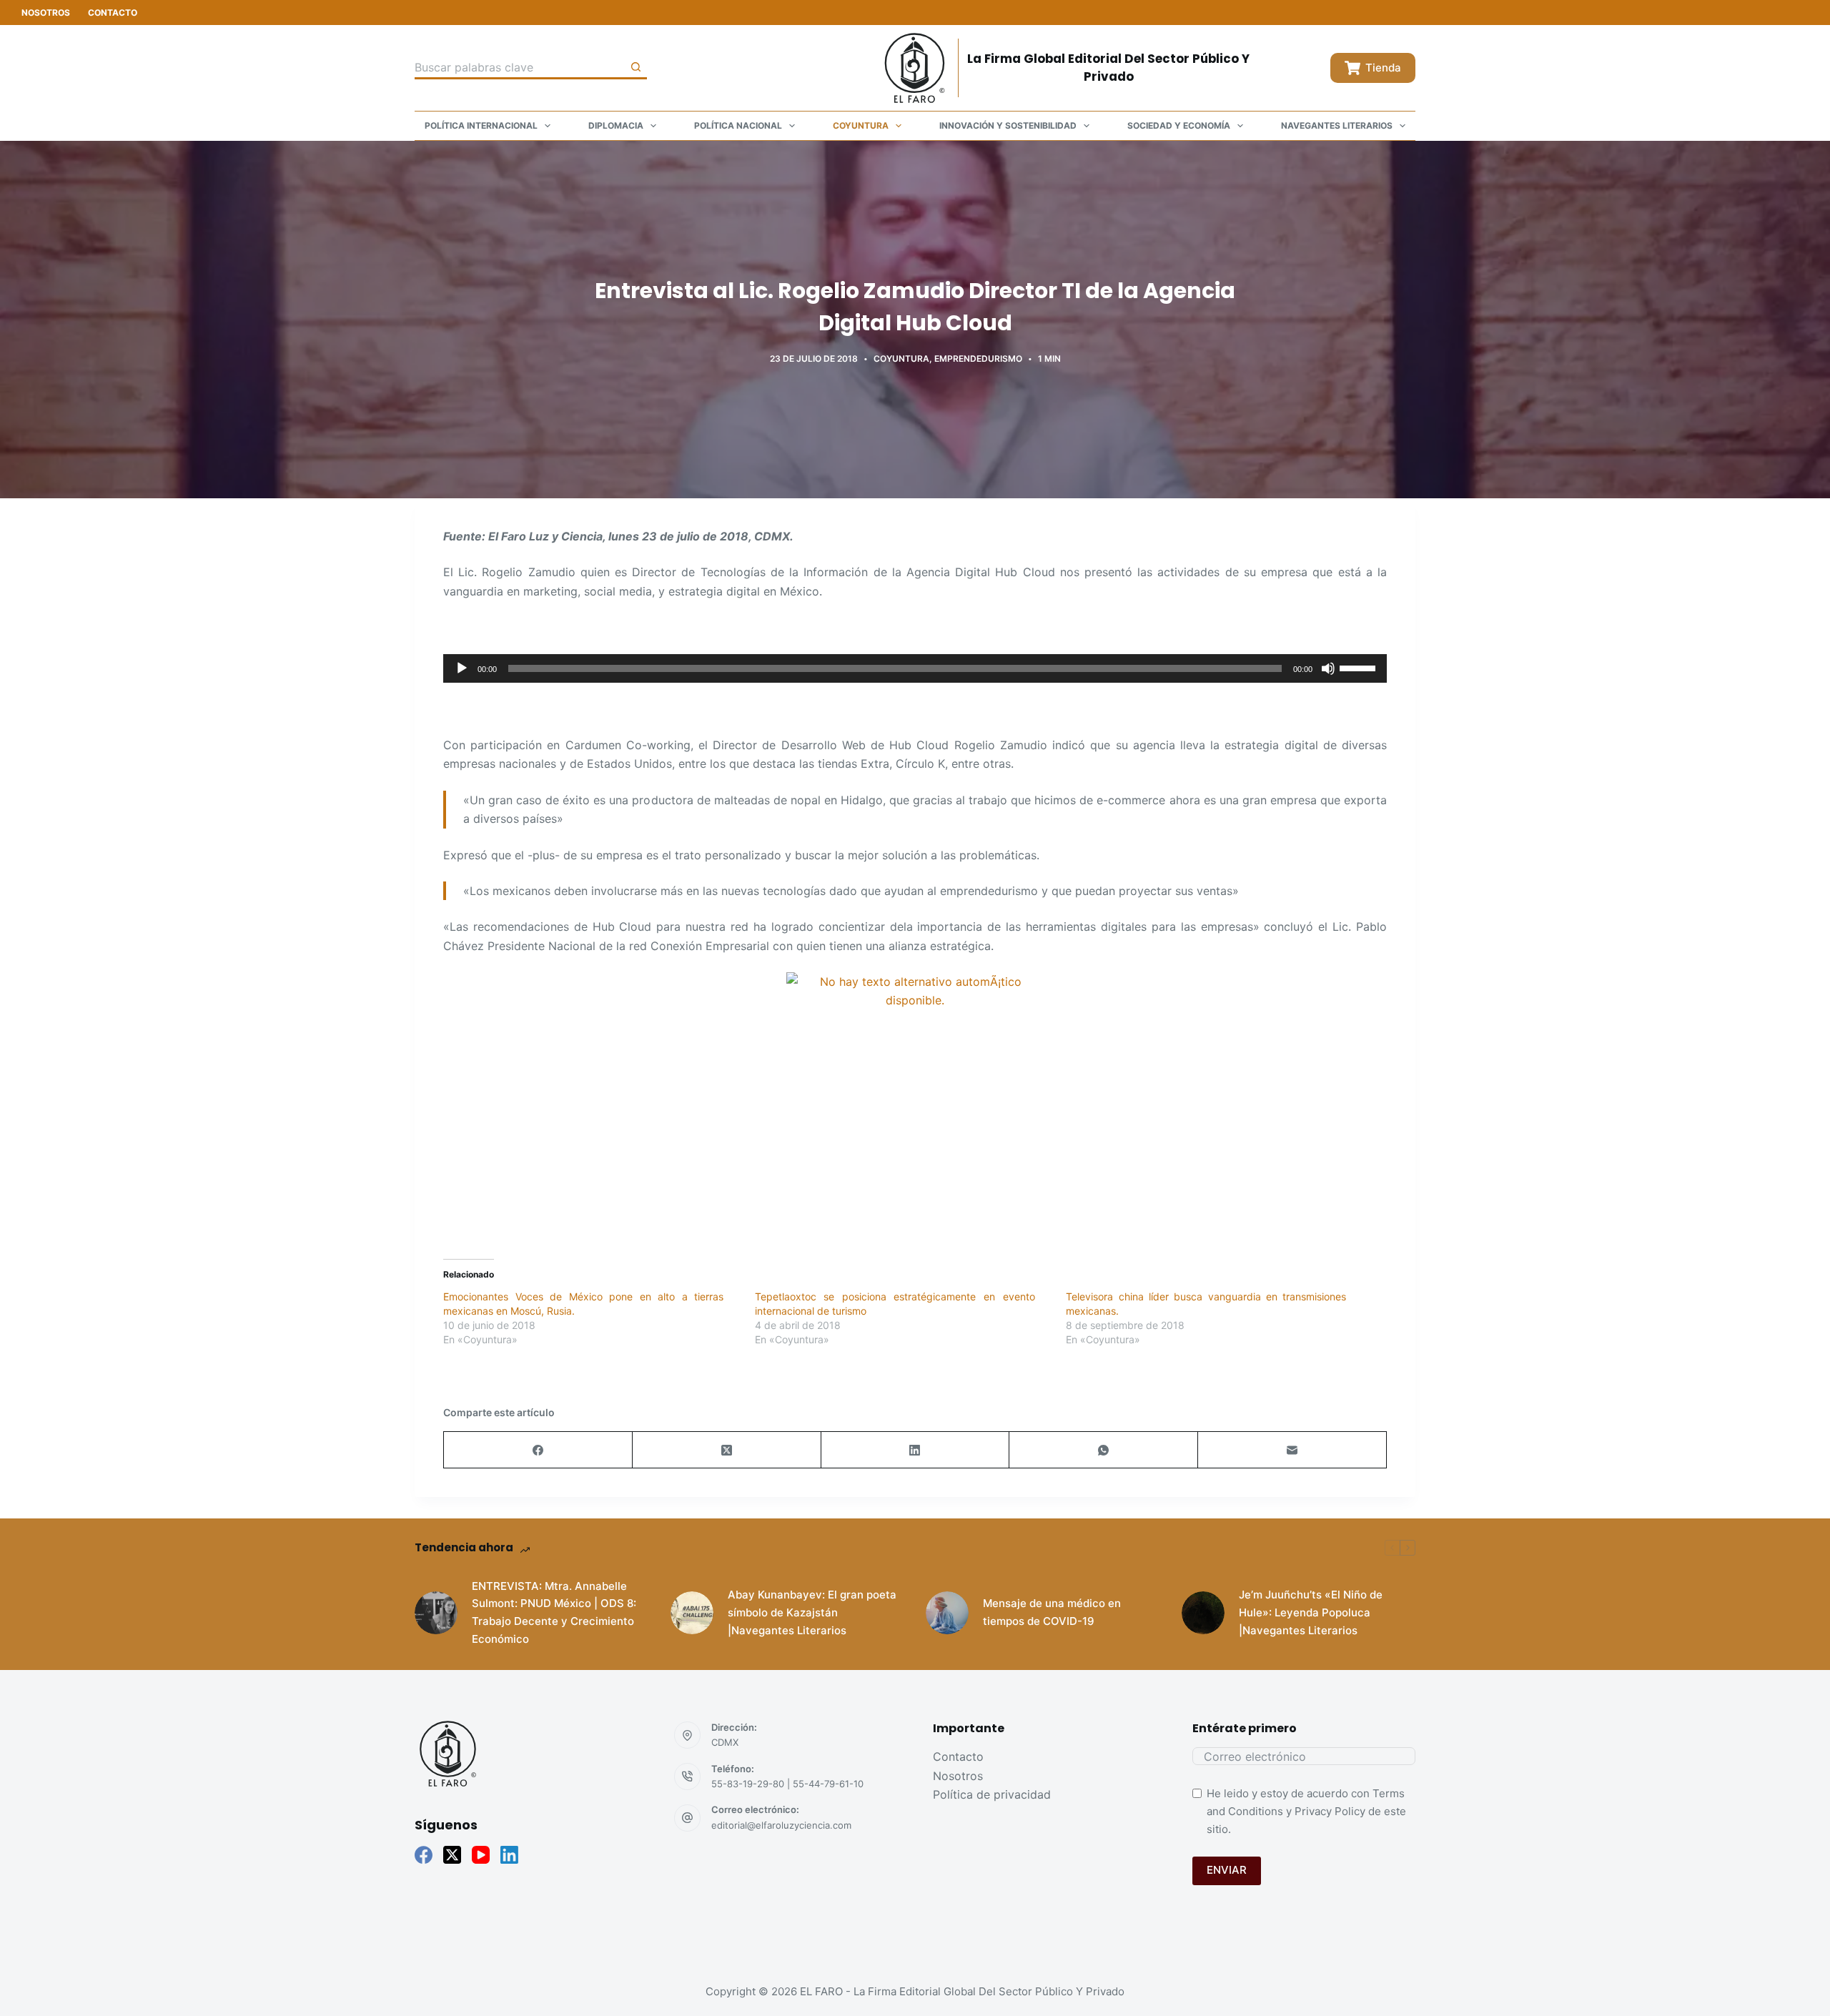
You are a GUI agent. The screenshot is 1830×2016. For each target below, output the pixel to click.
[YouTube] (481, 1855)
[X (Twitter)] (727, 1450)
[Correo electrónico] (1292, 1450)
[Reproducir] (462, 668)
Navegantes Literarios (1337, 125)
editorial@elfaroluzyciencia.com (781, 1825)
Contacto (113, 13)
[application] (915, 668)
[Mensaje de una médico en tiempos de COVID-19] (947, 1613)
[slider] (1360, 667)
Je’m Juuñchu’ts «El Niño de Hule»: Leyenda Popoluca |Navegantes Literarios (1311, 1612)
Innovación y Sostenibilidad (1008, 125)
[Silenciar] (1328, 668)
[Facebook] (538, 1450)
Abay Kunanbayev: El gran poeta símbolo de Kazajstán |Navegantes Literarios (812, 1612)
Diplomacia (616, 125)
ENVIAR (1227, 1870)
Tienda (1383, 68)
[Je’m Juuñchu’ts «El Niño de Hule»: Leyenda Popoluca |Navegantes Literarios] (1203, 1613)
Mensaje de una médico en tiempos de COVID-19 (1052, 1612)
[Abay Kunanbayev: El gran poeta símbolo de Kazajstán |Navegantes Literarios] (692, 1613)
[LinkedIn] (916, 1450)
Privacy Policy (1330, 1811)
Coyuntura (861, 125)
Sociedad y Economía (1179, 125)
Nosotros (46, 13)
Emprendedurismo (978, 359)
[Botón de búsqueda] (635, 68)
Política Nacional (738, 125)
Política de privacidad (992, 1794)
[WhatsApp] (1104, 1450)
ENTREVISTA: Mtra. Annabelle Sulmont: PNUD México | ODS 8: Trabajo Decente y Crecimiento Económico (554, 1612)
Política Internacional (481, 125)
